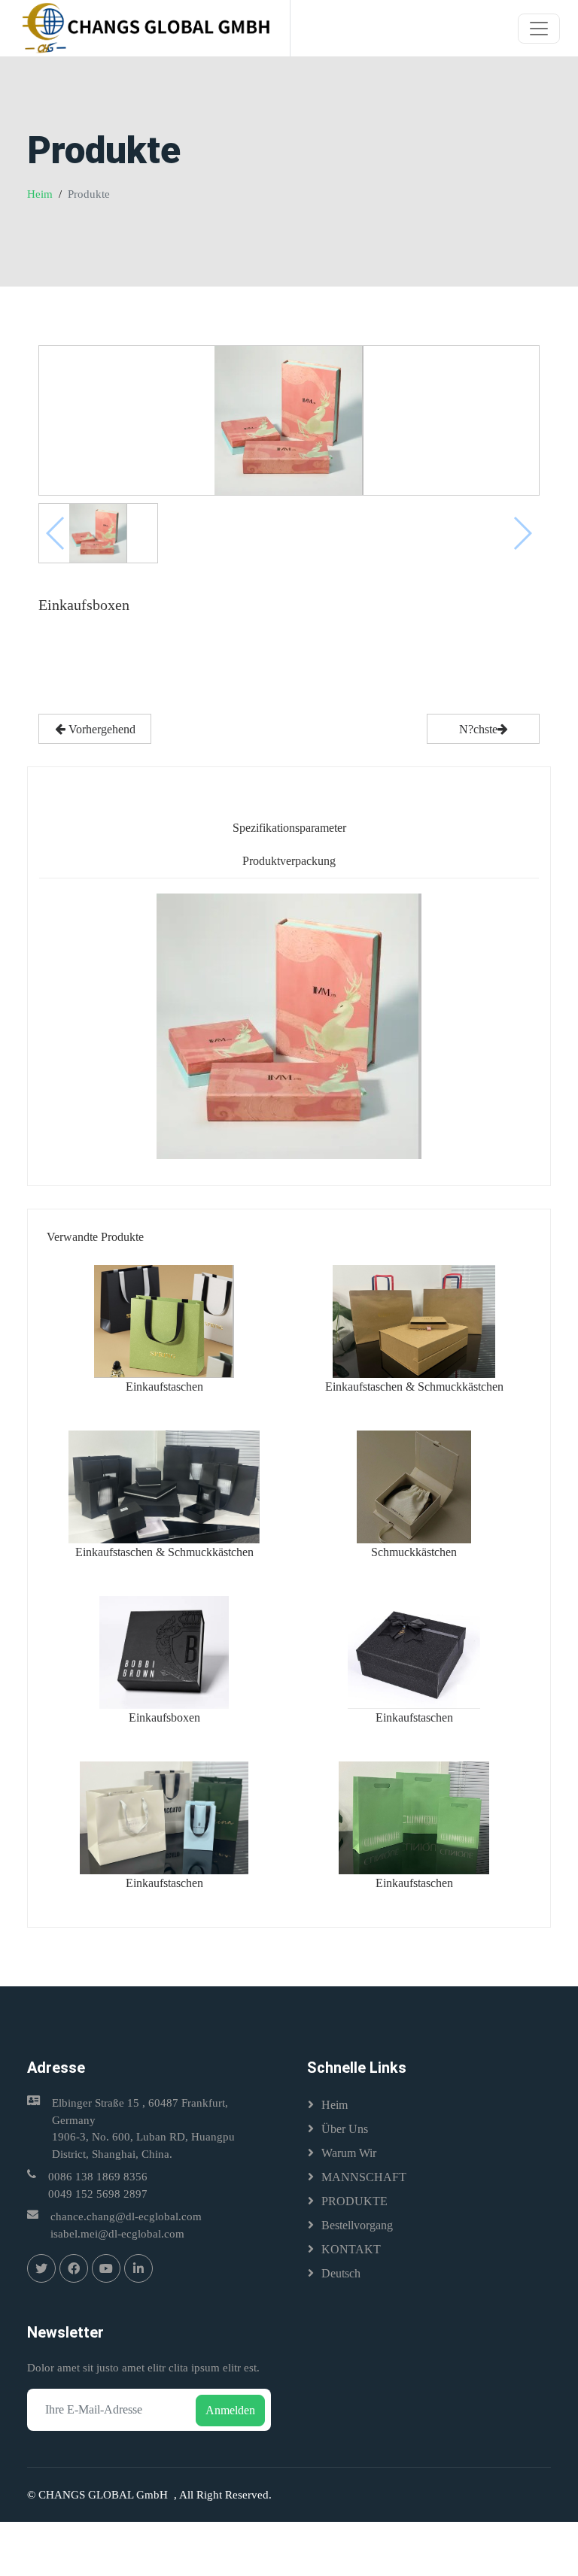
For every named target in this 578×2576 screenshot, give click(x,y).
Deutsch (341, 2273)
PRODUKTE (354, 2201)
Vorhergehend (100, 729)
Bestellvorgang (357, 2225)
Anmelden (230, 2410)
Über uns (345, 2129)
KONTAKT (351, 2249)
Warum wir (349, 2153)
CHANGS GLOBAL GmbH (106, 2495)
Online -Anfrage (95, 683)
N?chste (478, 729)
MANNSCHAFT (364, 2177)
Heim (40, 194)
